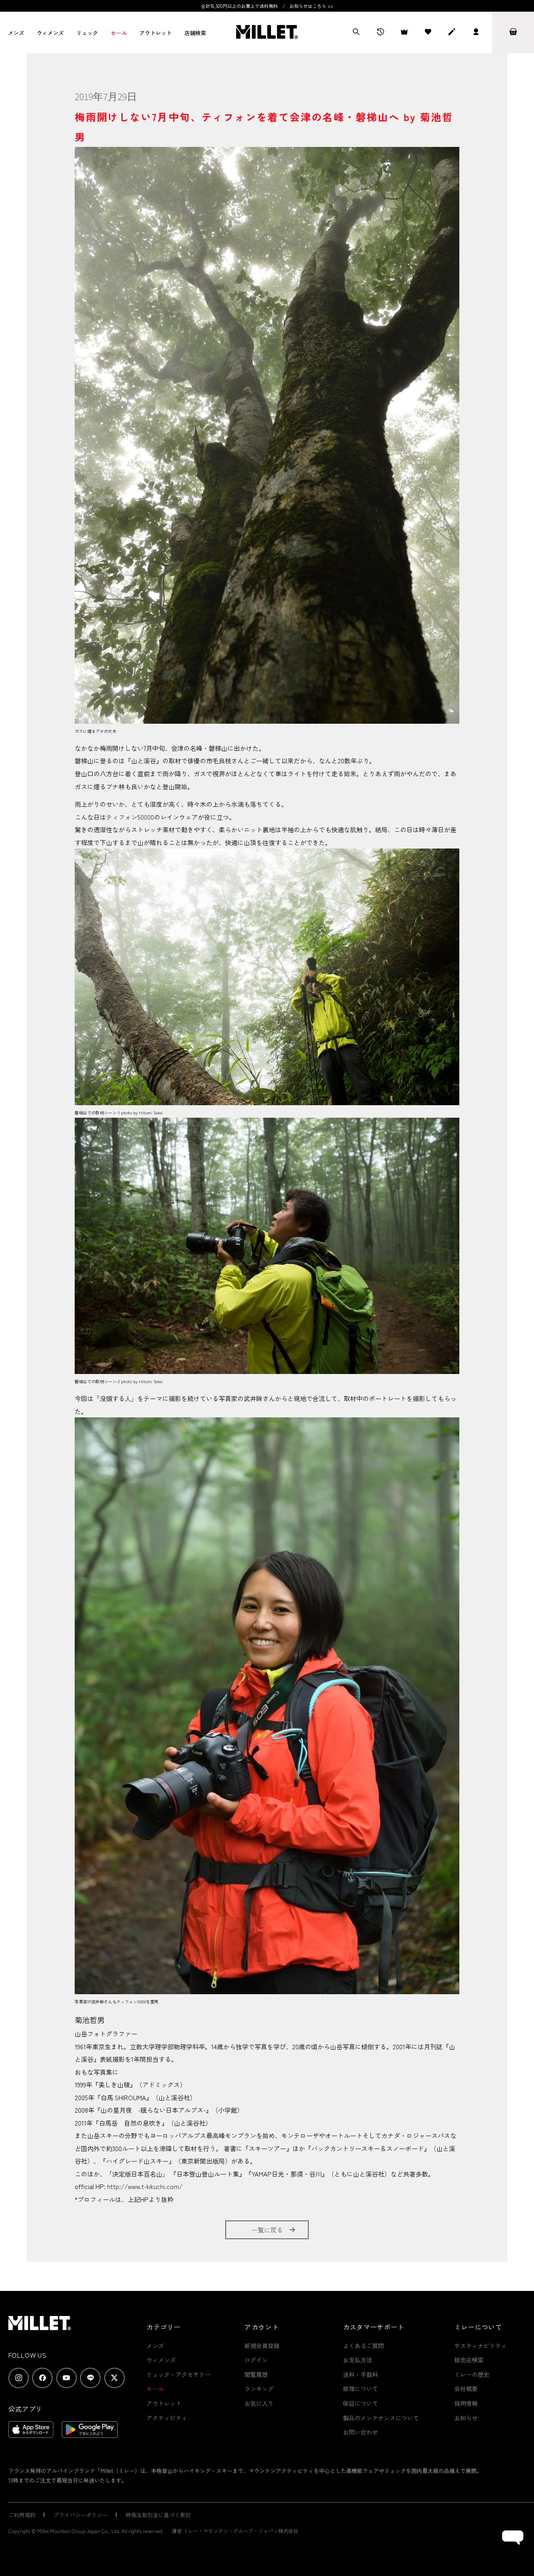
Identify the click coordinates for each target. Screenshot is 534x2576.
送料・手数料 (360, 2374)
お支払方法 (358, 2360)
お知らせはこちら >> (311, 6)
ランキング (259, 2389)
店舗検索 (195, 33)
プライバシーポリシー (81, 2515)
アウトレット (156, 33)
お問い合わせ (360, 2432)
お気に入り (259, 2403)
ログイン (256, 2360)
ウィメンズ (50, 33)
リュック (87, 33)
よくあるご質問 (363, 2346)
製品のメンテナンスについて (381, 2418)
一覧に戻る (267, 2230)
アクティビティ (167, 2418)
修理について (360, 2389)
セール (119, 33)
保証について (360, 2403)
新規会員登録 (262, 2346)
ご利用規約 (22, 2515)
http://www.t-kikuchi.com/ (145, 2186)
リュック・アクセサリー (179, 2374)
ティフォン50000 (130, 817)
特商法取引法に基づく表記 (158, 2515)
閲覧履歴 (256, 2374)
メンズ (16, 33)
